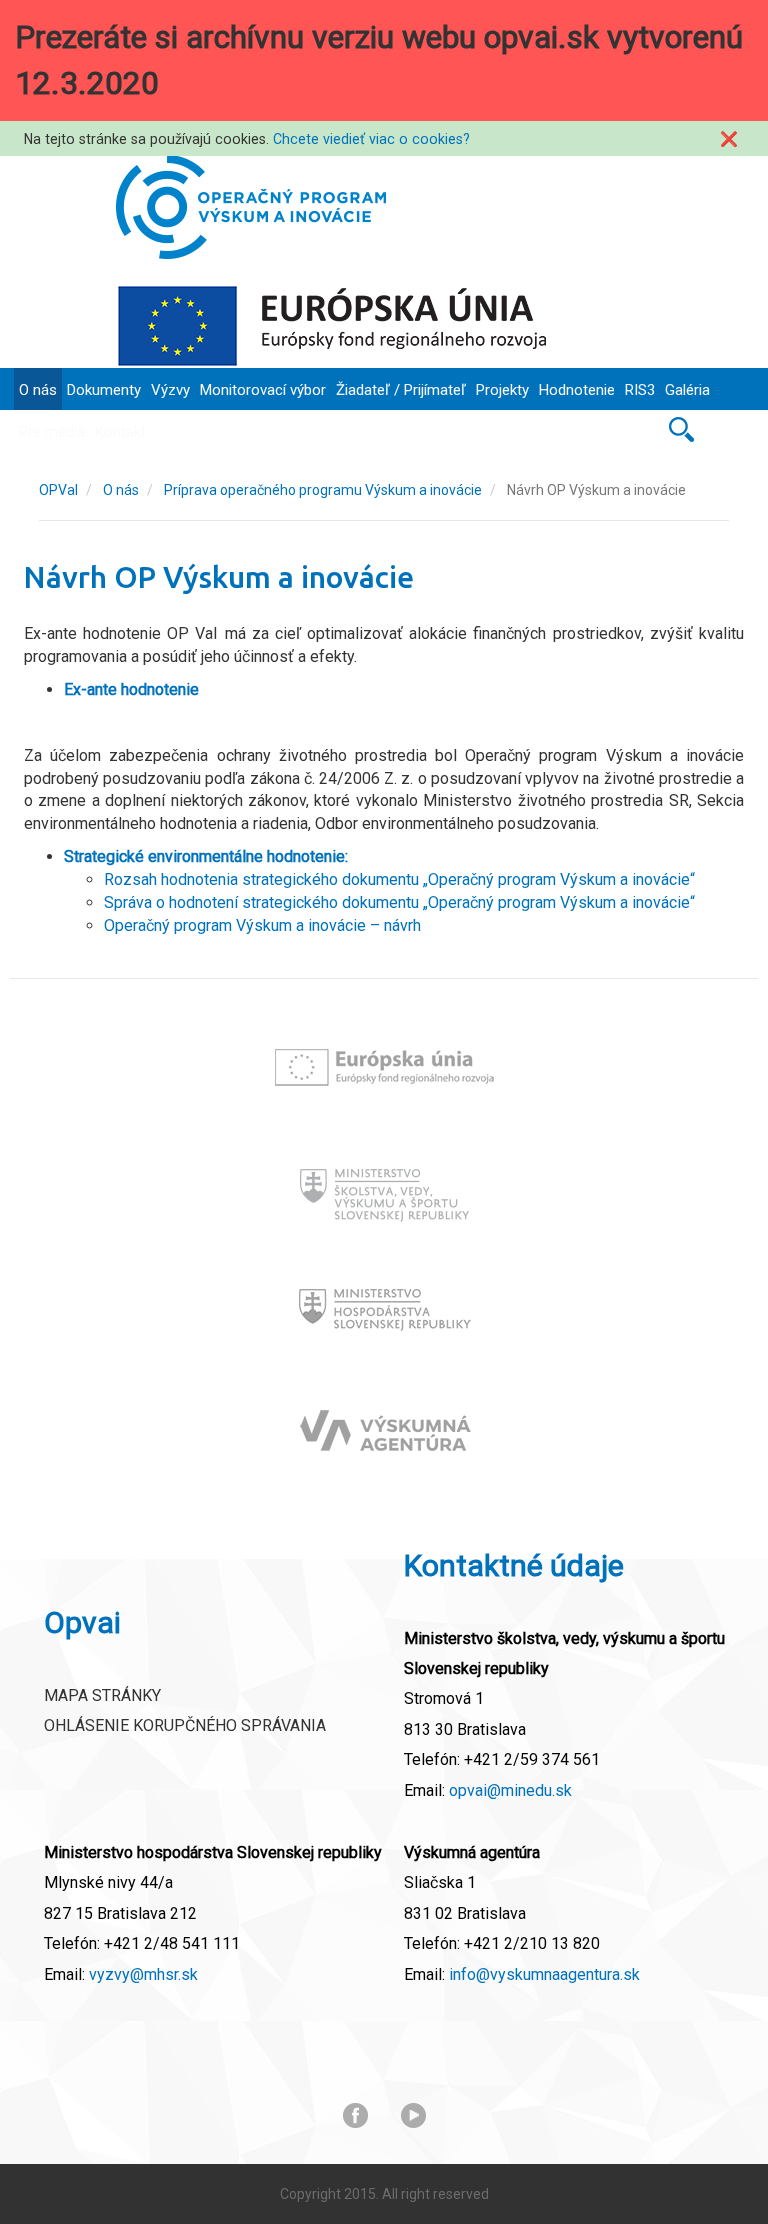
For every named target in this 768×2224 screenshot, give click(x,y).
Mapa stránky (102, 1695)
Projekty (502, 390)
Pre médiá (52, 432)
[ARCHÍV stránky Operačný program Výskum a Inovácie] (251, 207)
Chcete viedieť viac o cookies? (371, 139)
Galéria (687, 390)
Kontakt (120, 432)
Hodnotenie (577, 390)
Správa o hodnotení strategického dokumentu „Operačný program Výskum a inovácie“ (399, 902)
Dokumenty (104, 390)
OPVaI (58, 490)
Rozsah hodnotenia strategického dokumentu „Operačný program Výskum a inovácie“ (399, 879)
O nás (38, 390)
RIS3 (640, 390)
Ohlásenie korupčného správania (185, 1725)
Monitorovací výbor (263, 390)
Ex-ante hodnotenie (131, 689)
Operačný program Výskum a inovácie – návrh (262, 925)
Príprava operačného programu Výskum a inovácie (323, 490)
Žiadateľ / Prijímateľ (401, 390)
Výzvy (170, 390)
